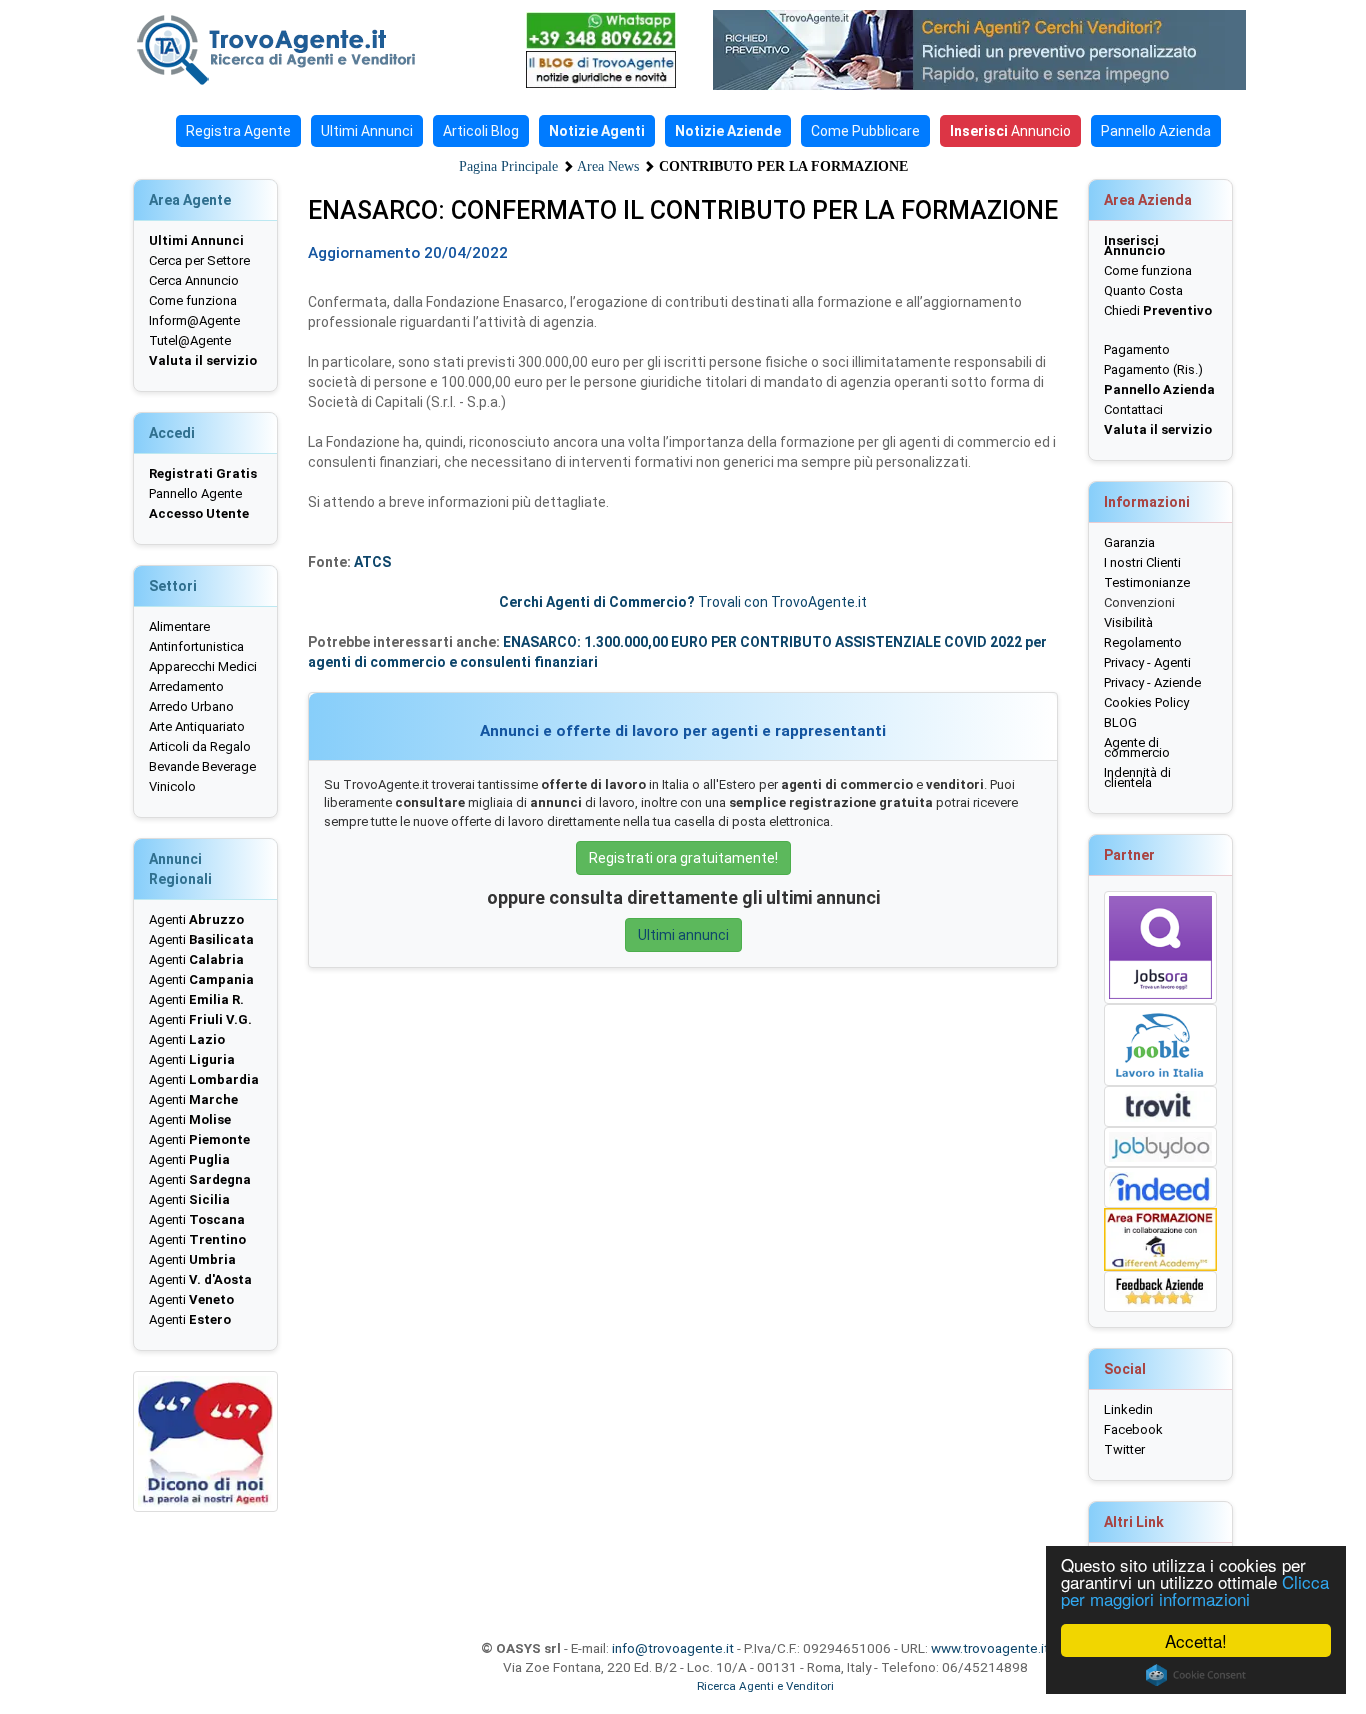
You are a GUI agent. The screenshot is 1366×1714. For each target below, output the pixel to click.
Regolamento (1143, 642)
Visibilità (1128, 622)
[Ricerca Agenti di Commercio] (990, 50)
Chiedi (1158, 310)
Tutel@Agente (190, 340)
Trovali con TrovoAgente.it (683, 602)
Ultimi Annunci (367, 131)
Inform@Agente (194, 320)
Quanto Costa (1143, 290)
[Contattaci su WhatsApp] (601, 30)
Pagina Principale (508, 166)
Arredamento (186, 686)
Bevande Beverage (202, 766)
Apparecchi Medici (203, 666)
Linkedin (1128, 1409)
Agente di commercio (1137, 747)
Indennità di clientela (1137, 777)
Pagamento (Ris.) (1153, 369)
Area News (608, 166)
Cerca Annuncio (194, 280)
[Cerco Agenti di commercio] (308, 50)
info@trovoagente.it (673, 1648)
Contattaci (1133, 409)
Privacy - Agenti (1147, 662)
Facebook (1133, 1429)
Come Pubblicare (865, 131)
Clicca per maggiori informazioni (1195, 1590)
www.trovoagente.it (990, 1648)
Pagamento (1137, 349)
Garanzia (1129, 542)
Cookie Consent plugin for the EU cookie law (1196, 1675)
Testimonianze (1147, 582)
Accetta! (1196, 1640)
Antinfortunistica (196, 646)
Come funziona (193, 300)
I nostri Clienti (1142, 562)
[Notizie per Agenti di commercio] (601, 69)
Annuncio (1010, 131)
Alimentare (179, 626)
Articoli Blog (481, 131)
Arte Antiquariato (197, 726)
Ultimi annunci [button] (683, 935)
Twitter (1124, 1449)
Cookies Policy (1146, 702)
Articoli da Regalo (200, 746)
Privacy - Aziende (1152, 682)
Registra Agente (238, 131)
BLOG (1120, 722)
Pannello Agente (195, 493)
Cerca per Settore (199, 260)
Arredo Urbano (191, 706)
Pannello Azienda (1156, 131)
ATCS (372, 562)
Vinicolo (172, 786)
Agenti (196, 919)
